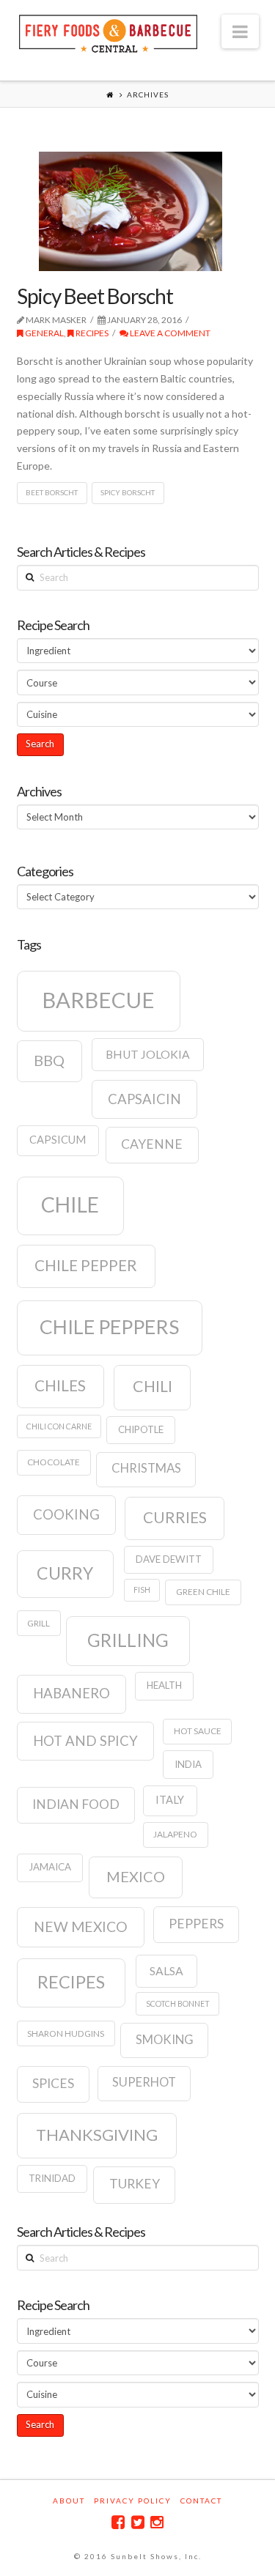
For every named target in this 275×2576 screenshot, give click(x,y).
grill (38, 1623)
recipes (71, 1982)
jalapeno (175, 1834)
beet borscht (52, 492)
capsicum (58, 1140)
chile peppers (109, 1327)
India (188, 1764)
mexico (136, 1876)
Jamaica (50, 1867)
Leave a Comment (169, 333)
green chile (203, 1592)
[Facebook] (118, 2522)
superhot (144, 2082)
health (164, 1685)
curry (65, 1573)
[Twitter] (138, 2522)
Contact (201, 2501)
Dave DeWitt (169, 1559)
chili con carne (59, 1426)
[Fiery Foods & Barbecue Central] (109, 32)
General (44, 333)
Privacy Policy (133, 2501)
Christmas (146, 1468)
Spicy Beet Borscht (95, 296)
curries (175, 1517)
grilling (128, 1640)
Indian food (76, 1804)
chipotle (141, 1429)
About (69, 2501)
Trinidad (52, 2178)
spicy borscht (128, 492)
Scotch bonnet (178, 2003)
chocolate (54, 1462)
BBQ (49, 1060)
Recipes (91, 333)
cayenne (152, 1144)
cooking (66, 1514)
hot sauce (198, 1731)
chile (70, 1204)
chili (153, 1386)
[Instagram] (157, 2522)
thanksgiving (97, 2135)
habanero (71, 1693)
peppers (196, 1924)
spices (53, 2083)
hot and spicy (85, 1741)
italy (170, 1800)
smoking (165, 2040)
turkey (135, 2184)
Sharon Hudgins (66, 2033)
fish (142, 1589)
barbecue (98, 1000)
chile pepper (86, 1265)
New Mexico (81, 1927)
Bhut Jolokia (148, 1054)
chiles (60, 1385)
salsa (166, 1971)
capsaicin (144, 1099)
